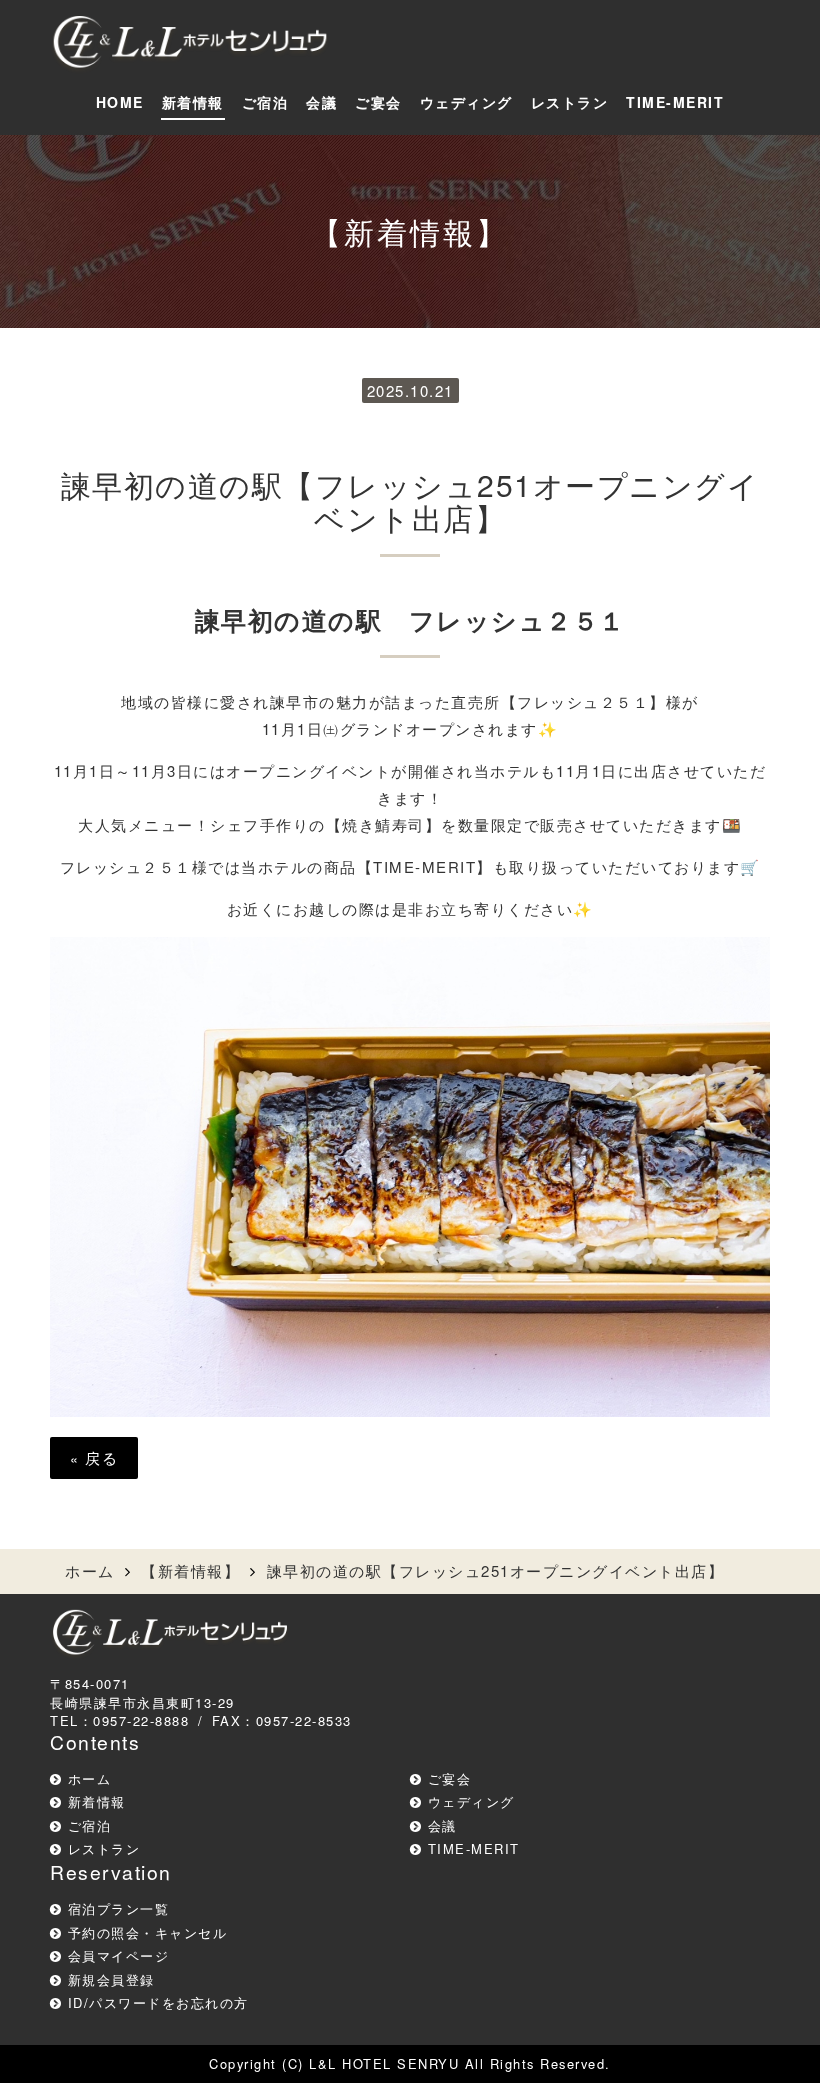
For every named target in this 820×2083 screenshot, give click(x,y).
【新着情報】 (190, 1570)
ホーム (90, 1570)
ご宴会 (378, 102)
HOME (120, 102)
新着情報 (193, 102)
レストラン (570, 102)
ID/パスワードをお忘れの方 (158, 2002)
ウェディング (466, 102)
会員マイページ (119, 1955)
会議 (321, 102)
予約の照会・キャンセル (148, 1932)
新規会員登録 (111, 1979)
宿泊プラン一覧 (119, 1908)
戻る (94, 1457)
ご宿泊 (265, 102)
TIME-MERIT (675, 102)
